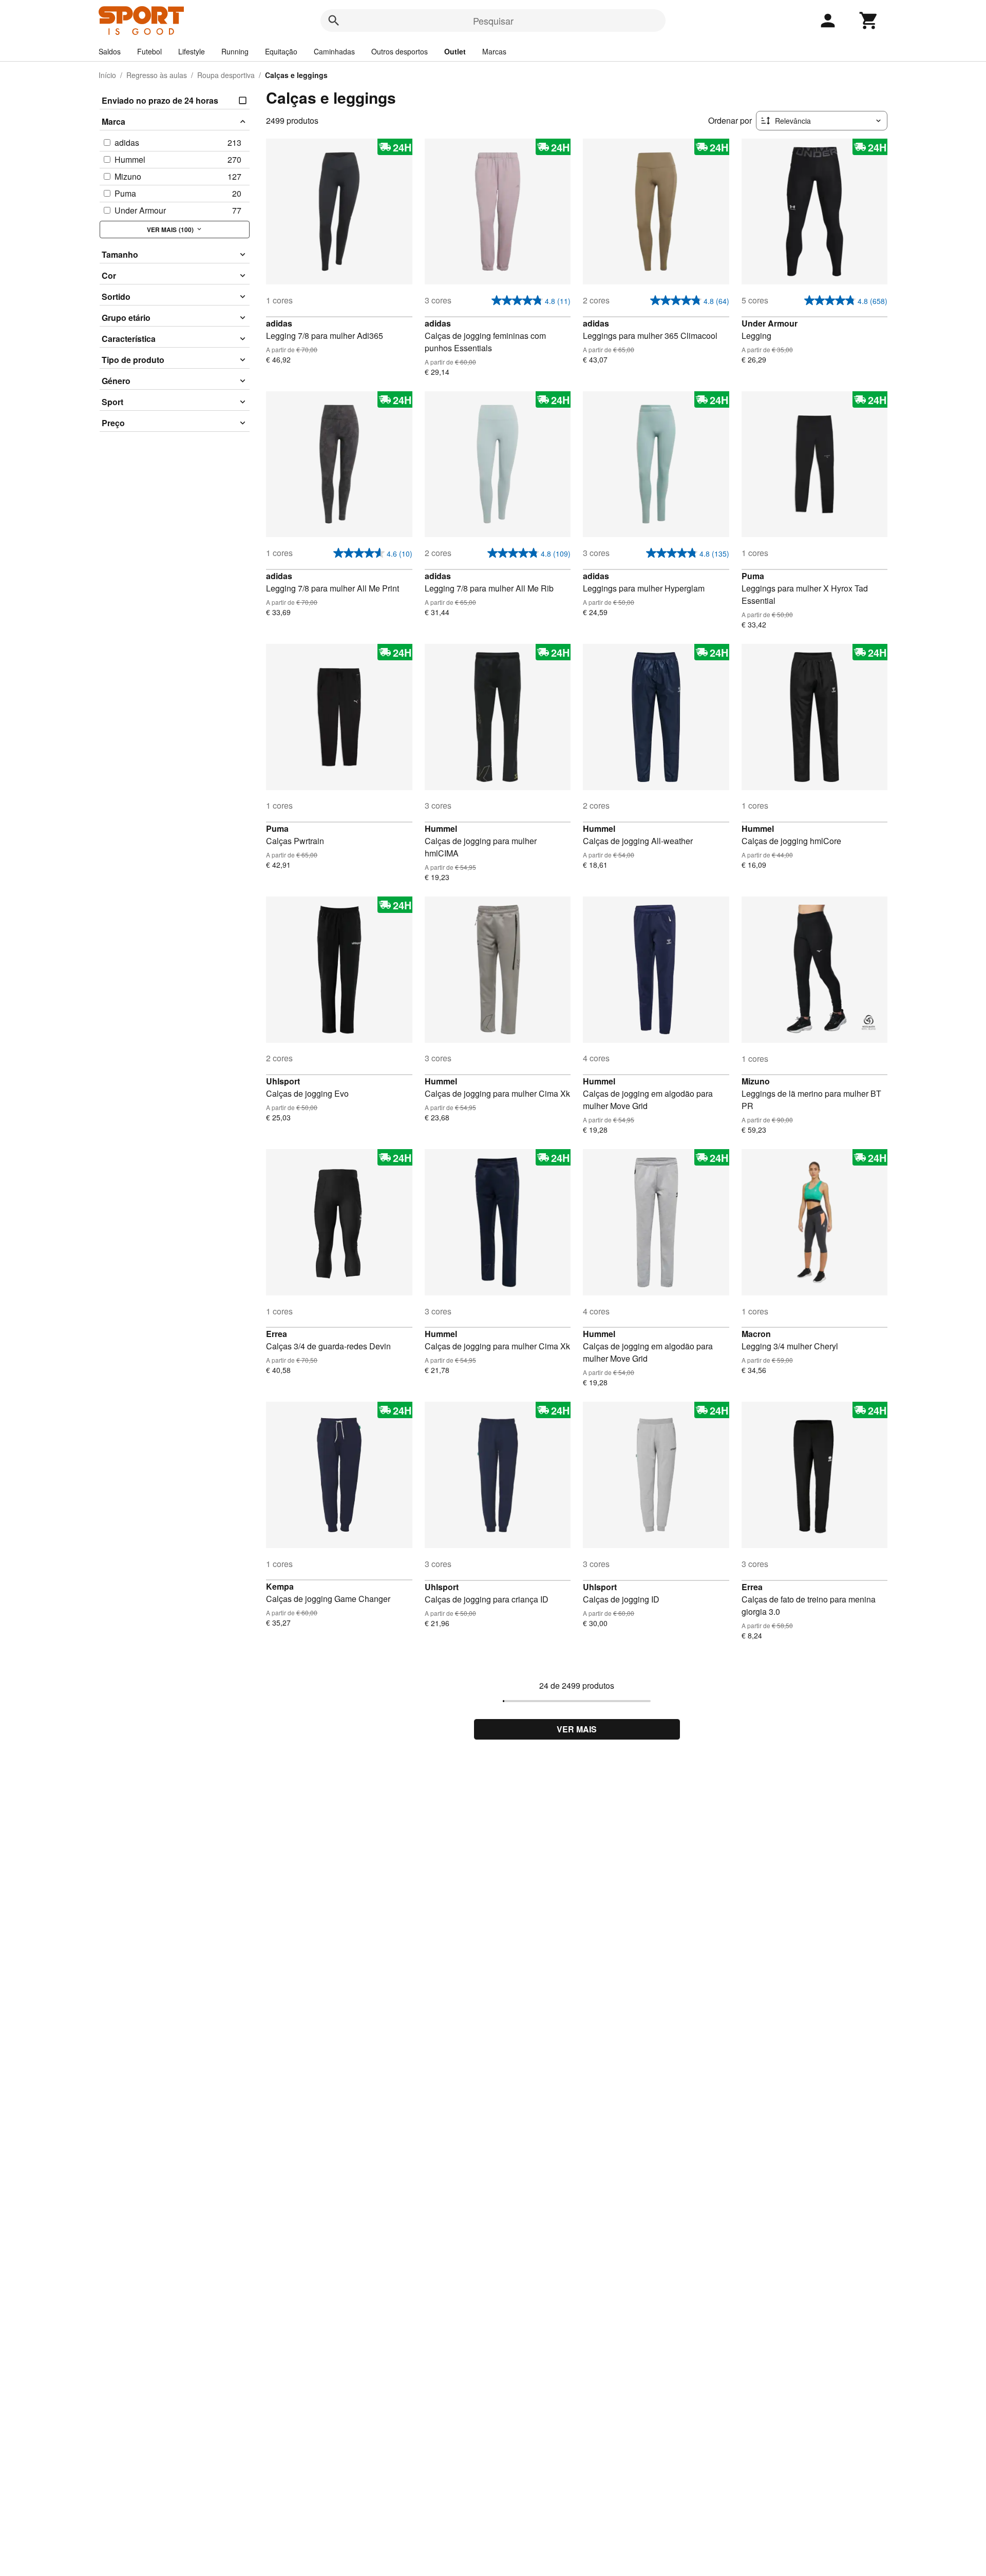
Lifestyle (192, 51)
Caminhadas (334, 51)
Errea (277, 1334)
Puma (753, 576)
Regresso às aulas (157, 75)
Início (107, 75)
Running (235, 51)
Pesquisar (493, 21)
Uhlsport (283, 1081)
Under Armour (770, 323)
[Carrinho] (869, 21)
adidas (279, 323)
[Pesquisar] (334, 21)
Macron (756, 1334)
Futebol (149, 51)
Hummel (441, 828)
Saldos (110, 51)
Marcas (494, 51)
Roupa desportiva (226, 75)
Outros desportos (400, 51)
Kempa (280, 1586)
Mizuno (756, 1081)
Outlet (455, 51)
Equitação (281, 51)
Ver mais (577, 1729)
